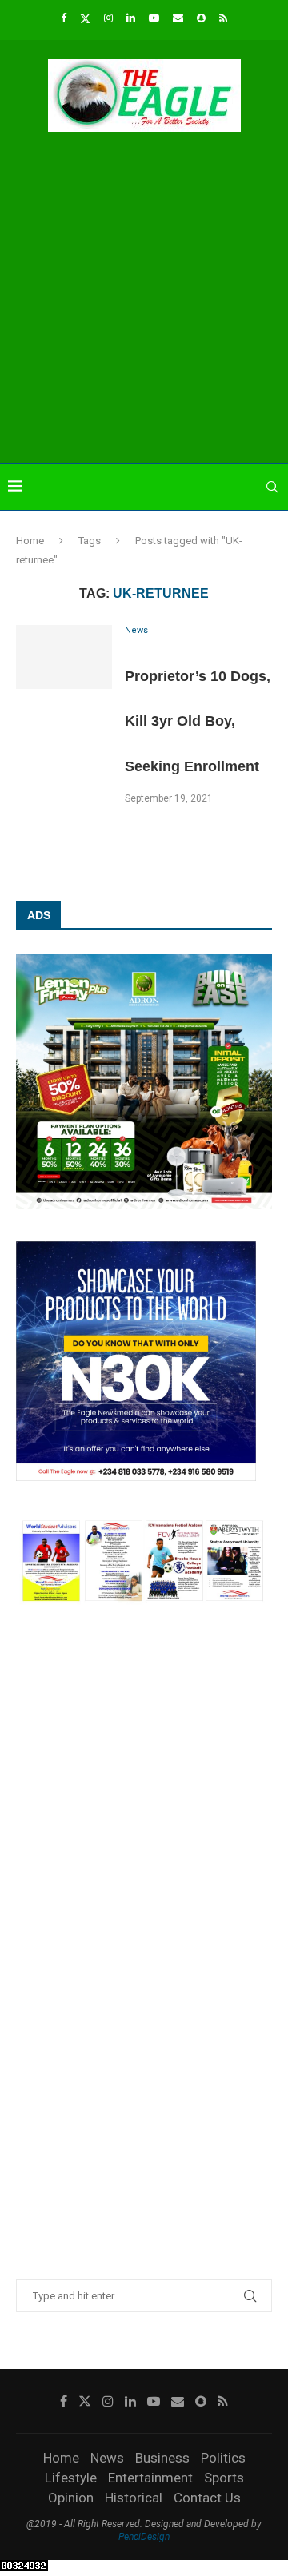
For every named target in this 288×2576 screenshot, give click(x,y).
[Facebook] (64, 18)
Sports (224, 2478)
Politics (223, 2458)
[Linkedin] (131, 18)
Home (30, 541)
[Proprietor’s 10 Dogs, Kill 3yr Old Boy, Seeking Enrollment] (64, 657)
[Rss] (223, 18)
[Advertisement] (144, 300)
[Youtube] (154, 18)
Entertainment (150, 2478)
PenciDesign (144, 2537)
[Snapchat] (201, 18)
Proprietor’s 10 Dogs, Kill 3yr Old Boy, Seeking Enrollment (198, 721)
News (107, 2458)
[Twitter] (85, 18)
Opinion (71, 2498)
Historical (134, 2498)
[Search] (272, 487)
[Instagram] (108, 18)
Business (162, 2458)
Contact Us (207, 2498)
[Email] (178, 18)
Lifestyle (71, 2478)
